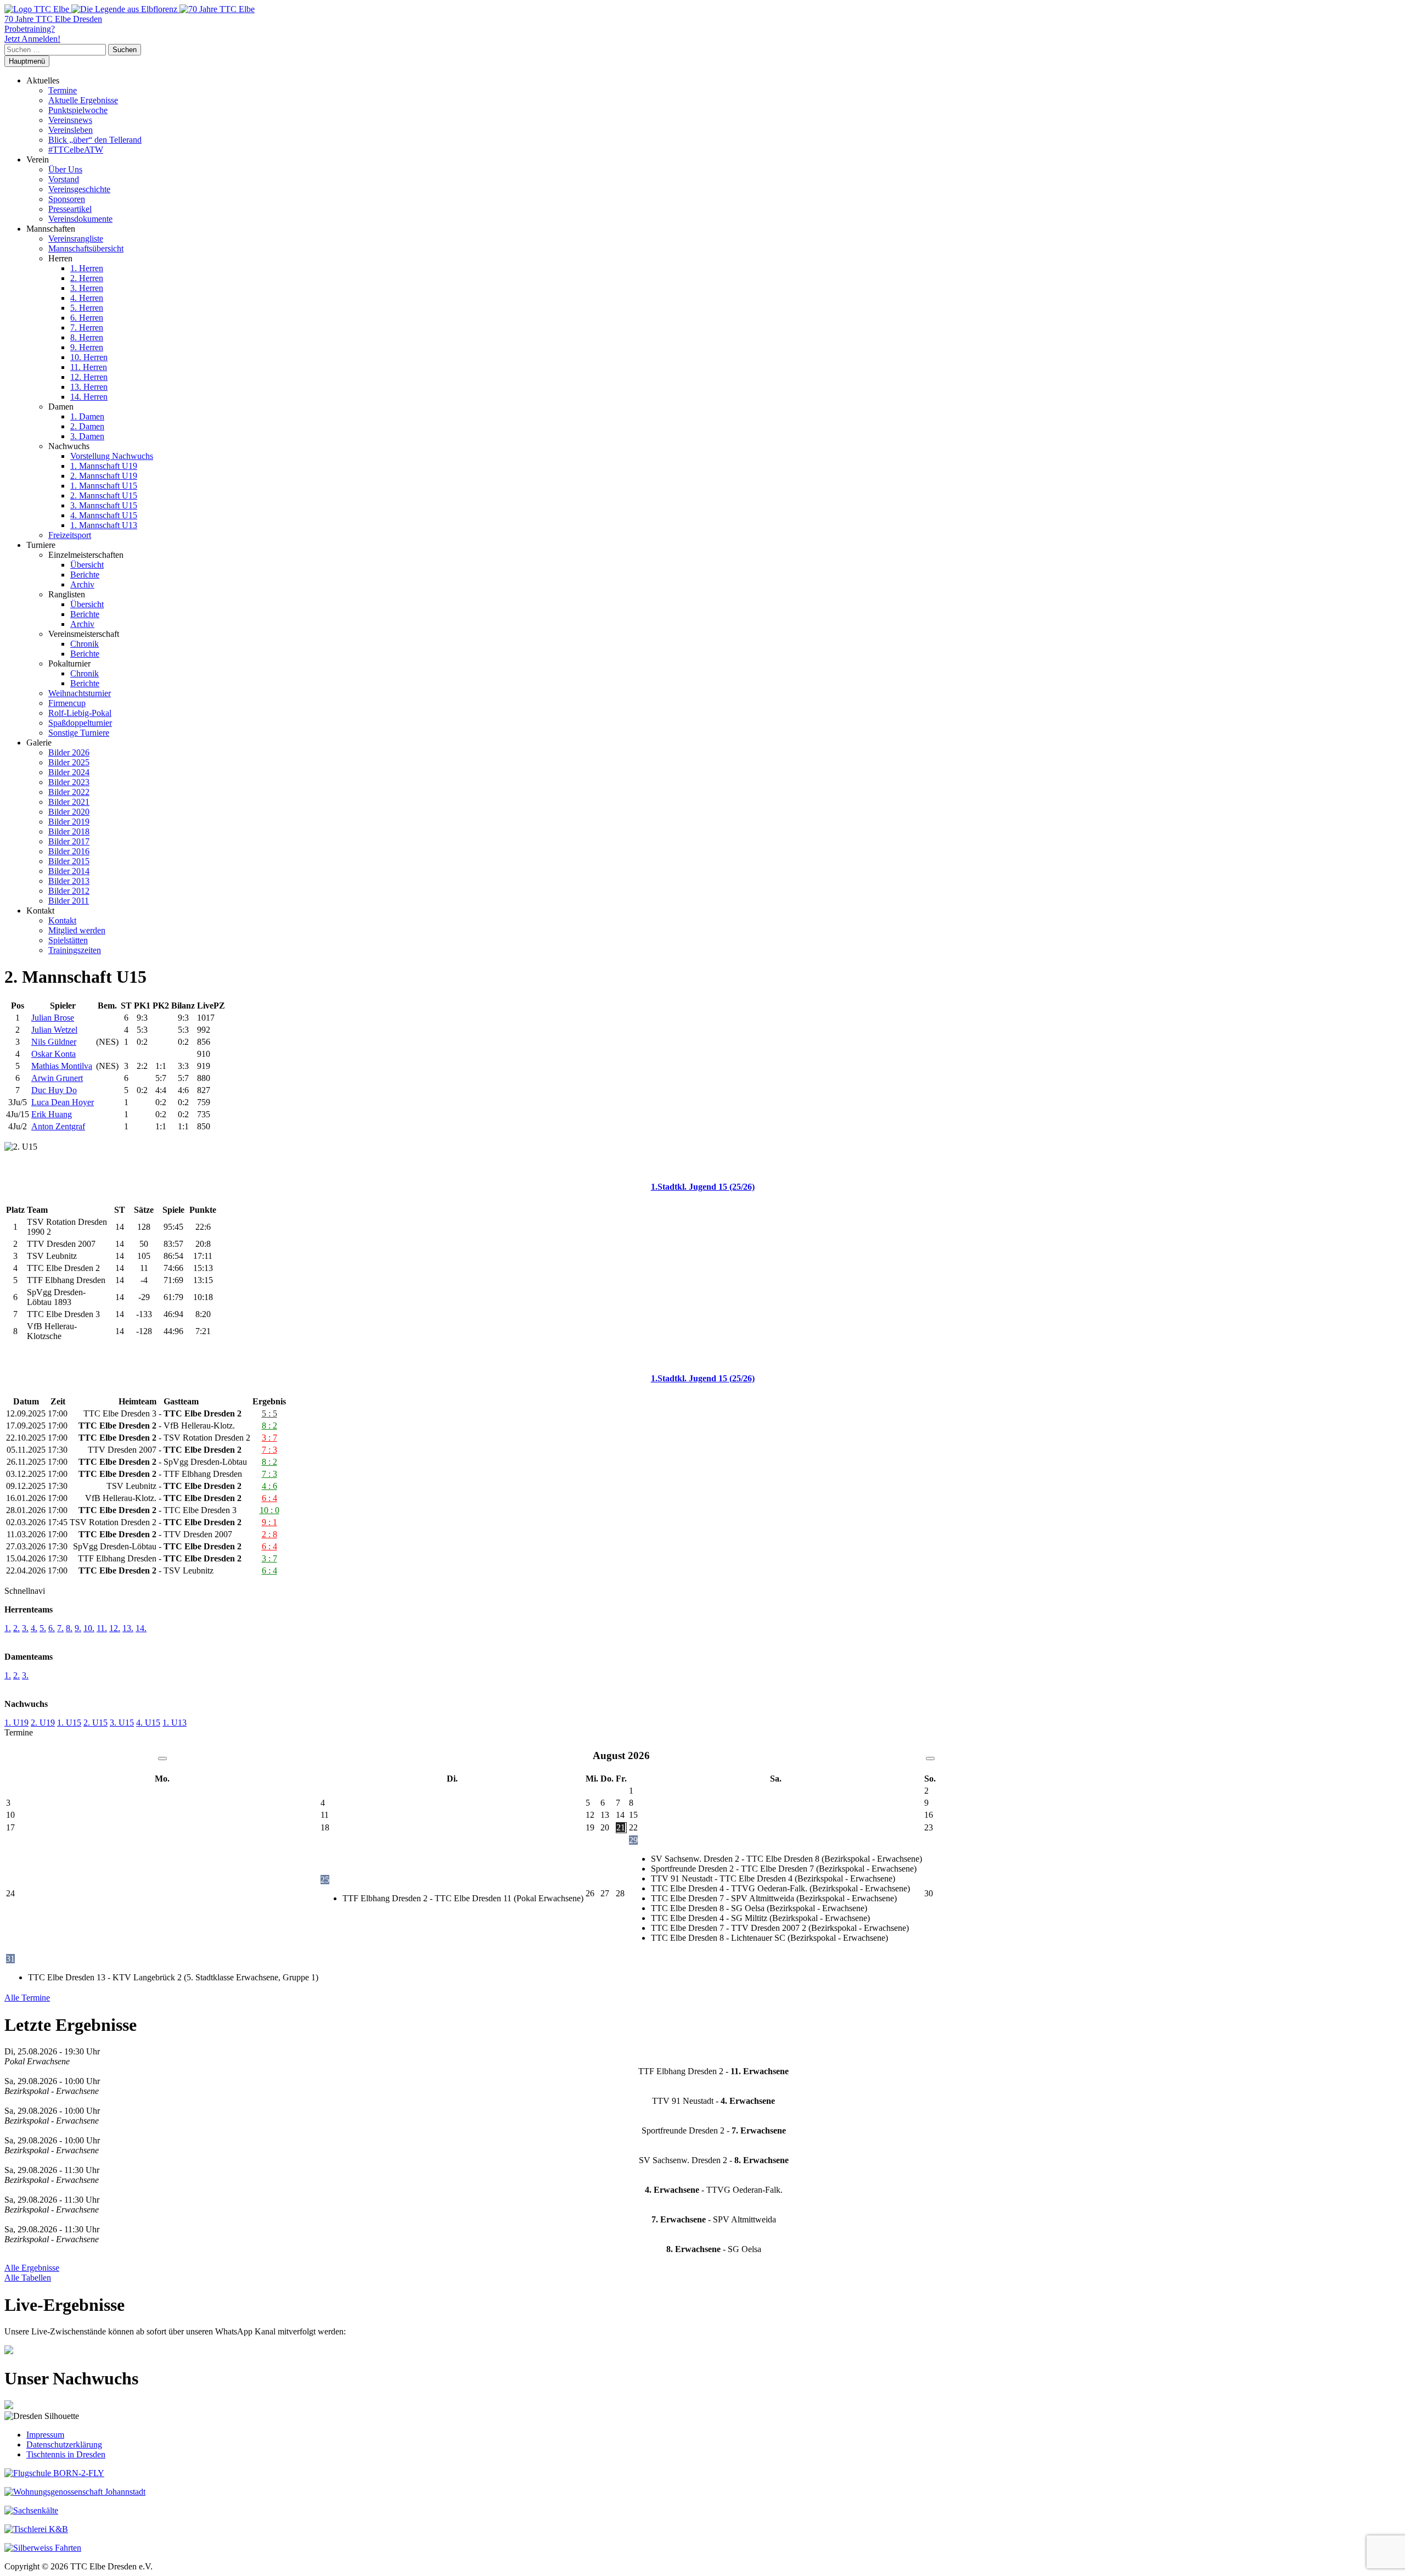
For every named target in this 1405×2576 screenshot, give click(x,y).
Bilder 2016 (69, 851)
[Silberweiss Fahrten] (43, 2548)
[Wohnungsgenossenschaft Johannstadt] (75, 2492)
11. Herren (89, 367)
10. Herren (89, 357)
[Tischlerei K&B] (36, 2529)
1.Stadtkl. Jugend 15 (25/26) (703, 1187)
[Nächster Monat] (930, 1759)
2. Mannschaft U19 (104, 476)
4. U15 (148, 1723)
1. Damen (87, 416)
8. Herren (87, 337)
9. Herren (87, 347)
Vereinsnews (70, 120)
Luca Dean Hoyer (63, 1102)
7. (60, 1628)
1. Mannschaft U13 (104, 525)
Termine (63, 90)
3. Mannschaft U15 (104, 505)
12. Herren (89, 377)
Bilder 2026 (69, 752)
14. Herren (89, 397)
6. (52, 1628)
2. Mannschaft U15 (104, 495)
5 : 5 (269, 1413)
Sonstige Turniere (79, 733)
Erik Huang (52, 1114)
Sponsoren (67, 199)
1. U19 (16, 1723)
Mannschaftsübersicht (86, 248)
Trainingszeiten (75, 950)
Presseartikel (70, 209)
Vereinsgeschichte (79, 189)
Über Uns (65, 169)
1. (8, 1628)
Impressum (45, 2435)
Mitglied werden (77, 930)
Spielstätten (68, 940)
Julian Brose (53, 1018)
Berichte (85, 575)
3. (25, 1628)
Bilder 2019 (69, 822)
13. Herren (89, 387)
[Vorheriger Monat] (162, 1759)
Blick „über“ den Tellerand (95, 140)
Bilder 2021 (69, 802)
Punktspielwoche (78, 110)
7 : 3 (269, 1450)
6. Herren (87, 318)
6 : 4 (269, 1498)
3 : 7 (269, 1438)
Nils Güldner (54, 1042)
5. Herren (87, 308)
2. (16, 1628)
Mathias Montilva (62, 1066)
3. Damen (87, 436)
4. (34, 1628)
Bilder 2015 (69, 861)
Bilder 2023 (69, 782)
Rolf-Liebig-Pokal (80, 713)
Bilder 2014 (69, 871)
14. (141, 1628)
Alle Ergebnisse (32, 2268)
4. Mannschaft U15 (104, 515)
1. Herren (87, 268)
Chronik (85, 644)
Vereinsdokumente (80, 219)
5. (43, 1628)
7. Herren (87, 327)
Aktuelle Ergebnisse (83, 100)
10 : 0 (269, 1510)
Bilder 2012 (69, 891)
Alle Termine (27, 1998)
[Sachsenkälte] (31, 2510)
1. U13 (175, 1723)
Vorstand (64, 179)
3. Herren (87, 288)
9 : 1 (269, 1522)
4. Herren (87, 298)
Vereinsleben (71, 130)
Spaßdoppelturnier (80, 723)
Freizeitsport (70, 535)
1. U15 (69, 1723)
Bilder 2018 (69, 831)
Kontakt (62, 920)
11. (102, 1628)
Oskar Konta (54, 1054)
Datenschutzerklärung (64, 2445)
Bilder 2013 (69, 881)
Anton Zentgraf (58, 1126)
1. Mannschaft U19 (104, 466)
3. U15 (122, 1723)
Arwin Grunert (57, 1078)
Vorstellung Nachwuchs (112, 456)
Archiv (82, 584)
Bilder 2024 (69, 772)
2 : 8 (269, 1534)
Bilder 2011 (69, 901)
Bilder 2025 (69, 762)
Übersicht (87, 565)
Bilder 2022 (69, 792)
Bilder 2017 (69, 841)
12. (115, 1628)
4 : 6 (269, 1486)
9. (78, 1628)
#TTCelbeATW (76, 150)
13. (128, 1628)
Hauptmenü (27, 61)
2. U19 (43, 1723)
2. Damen (87, 426)
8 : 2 (269, 1426)
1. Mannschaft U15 (104, 486)
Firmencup (67, 703)
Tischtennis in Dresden (66, 2454)
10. (89, 1628)
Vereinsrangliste (76, 239)
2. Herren (87, 278)
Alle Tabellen (28, 2278)
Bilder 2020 (69, 812)
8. (69, 1628)
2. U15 (95, 1723)
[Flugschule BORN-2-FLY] (54, 2473)
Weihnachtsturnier (80, 693)
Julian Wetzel (54, 1030)
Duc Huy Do (54, 1090)
